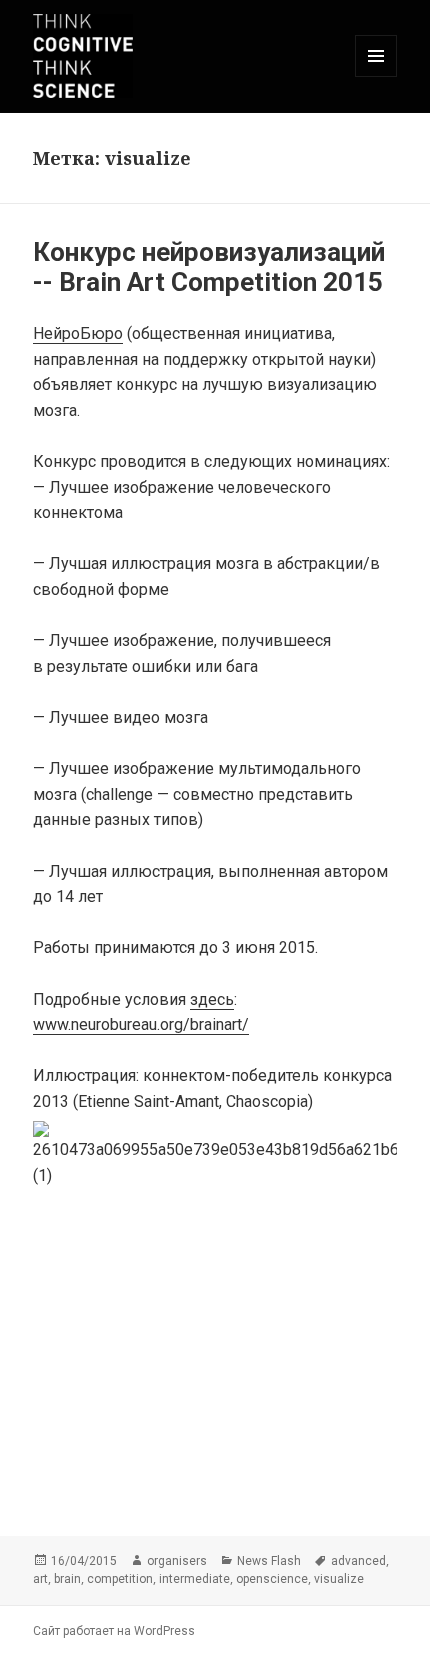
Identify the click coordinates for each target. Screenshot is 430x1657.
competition (120, 1579)
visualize (339, 1579)
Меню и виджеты (376, 76)
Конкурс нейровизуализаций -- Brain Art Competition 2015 (209, 267)
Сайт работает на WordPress (114, 1631)
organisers (177, 1561)
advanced (358, 1561)
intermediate (194, 1579)
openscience (272, 1579)
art (40, 1579)
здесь (212, 999)
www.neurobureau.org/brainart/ (141, 1024)
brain (67, 1579)
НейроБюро (78, 333)
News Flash (269, 1561)
